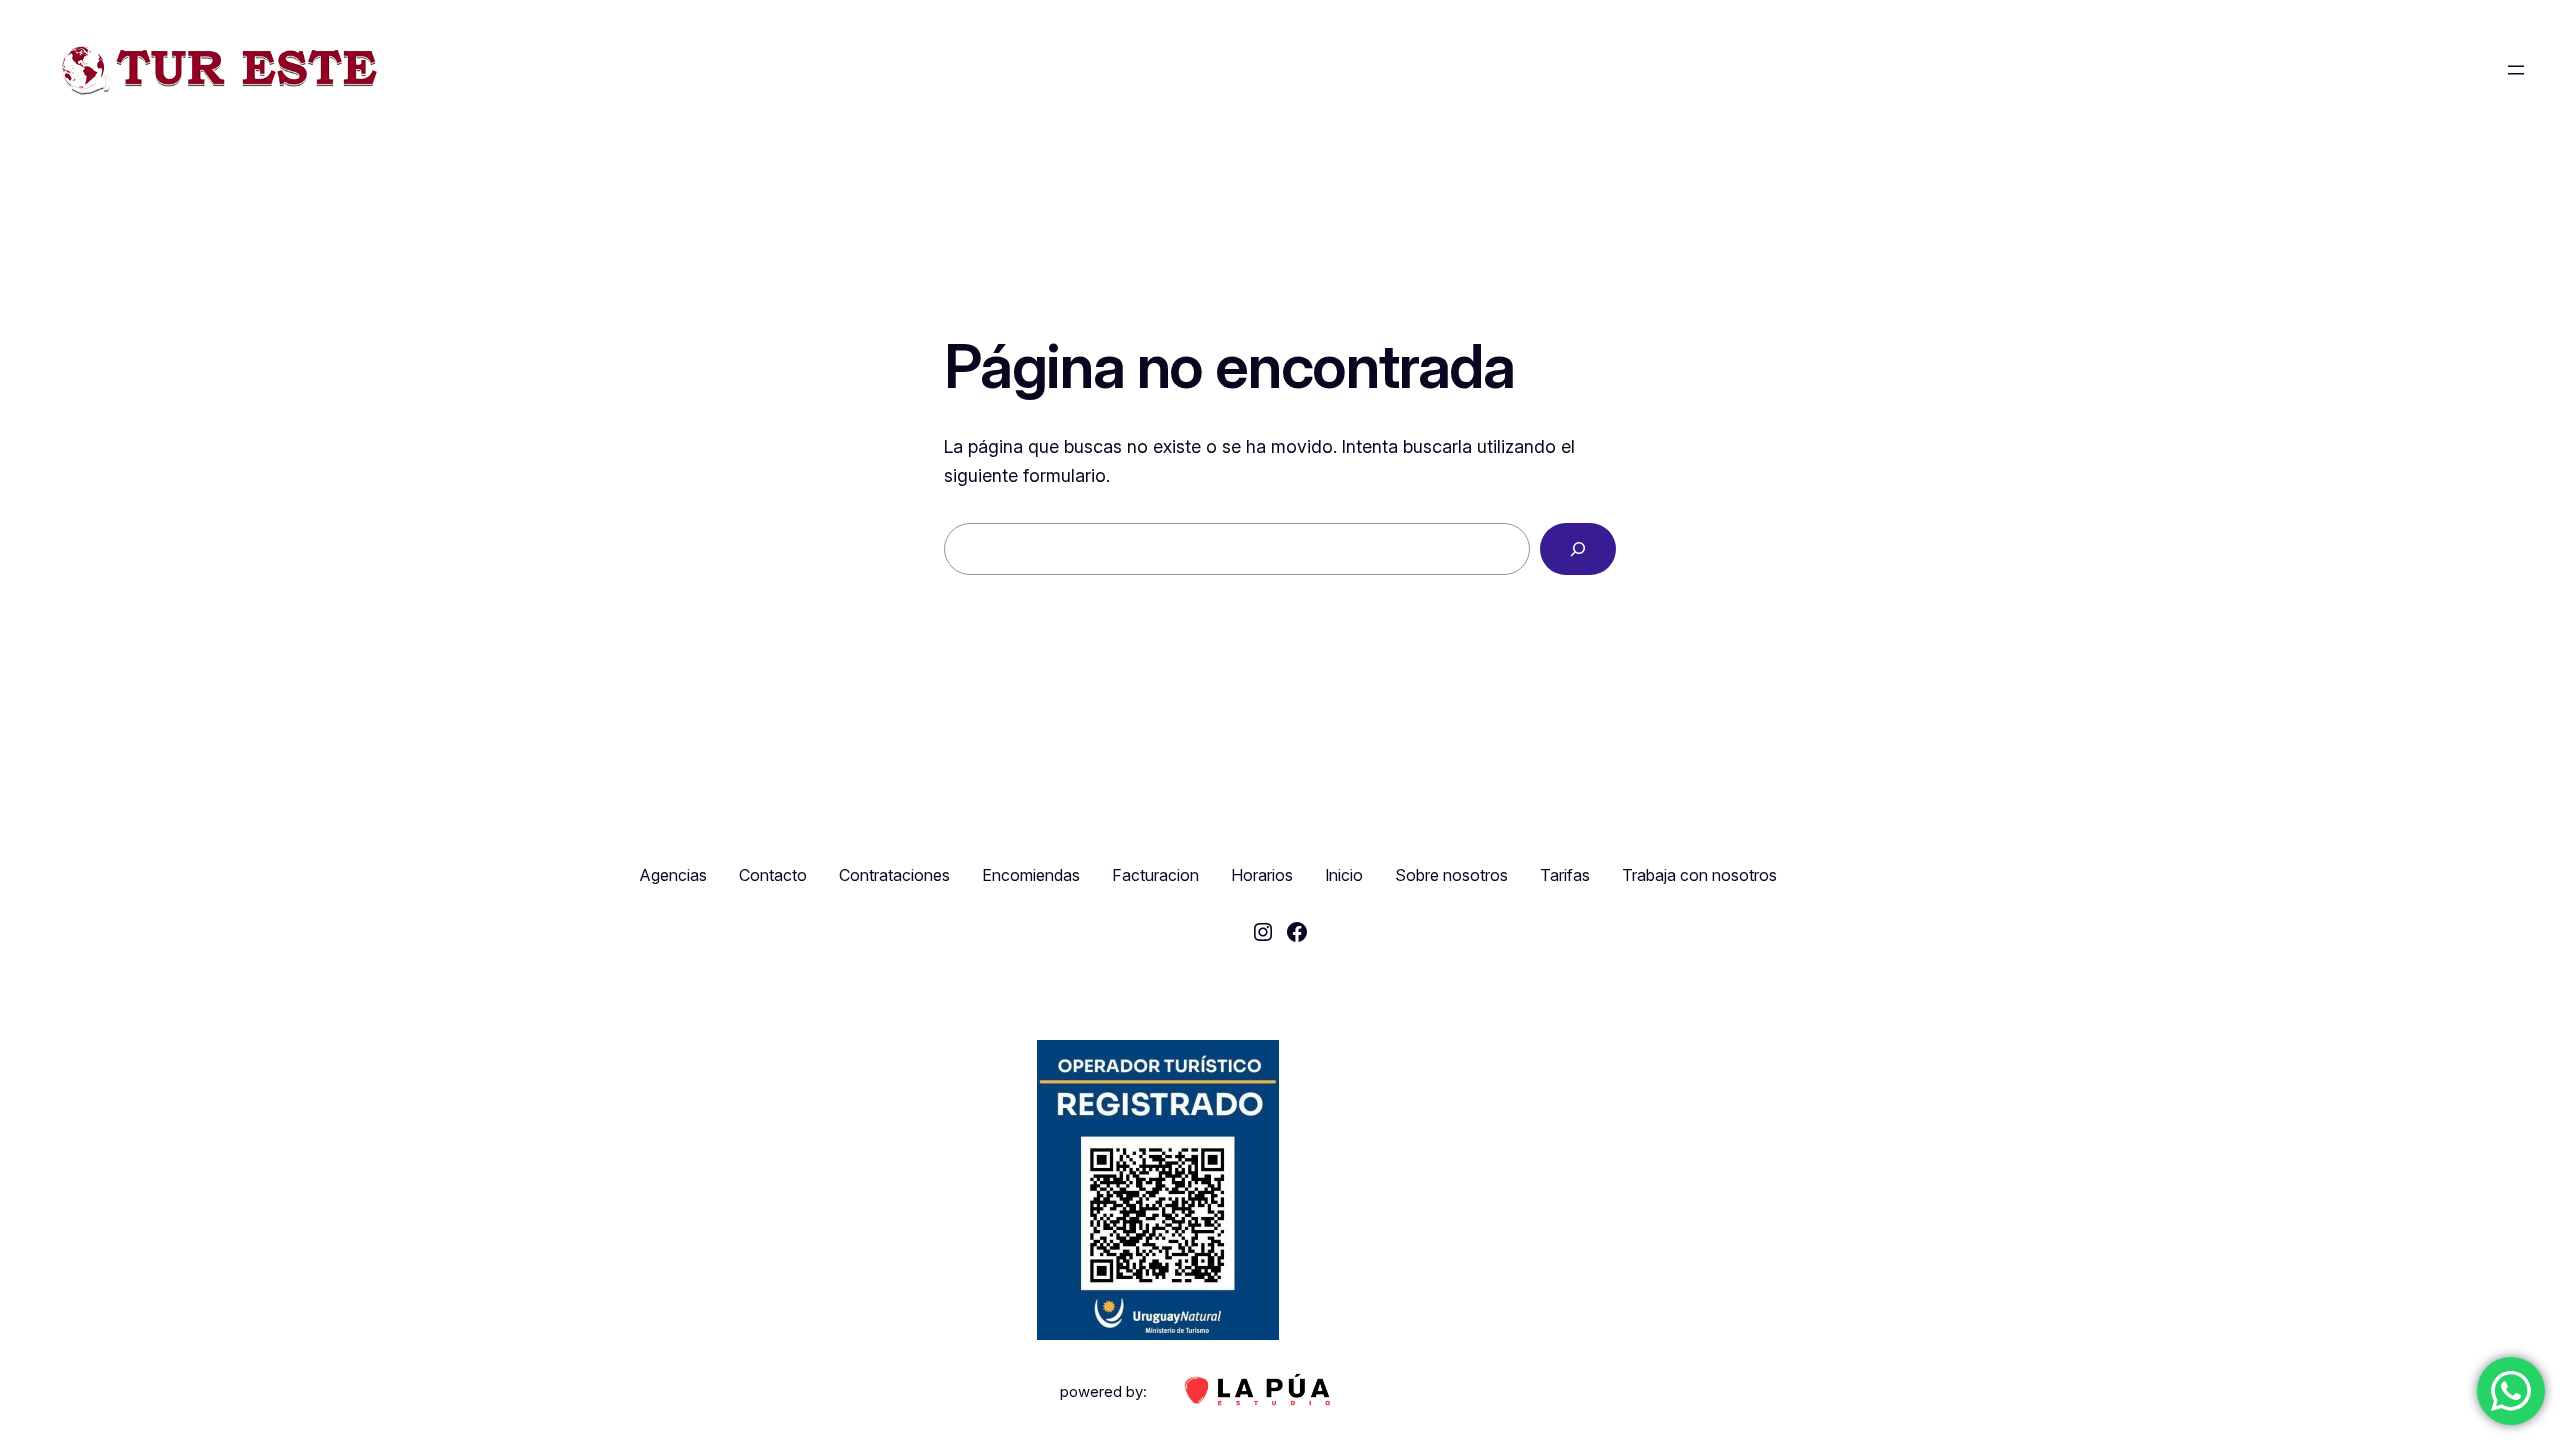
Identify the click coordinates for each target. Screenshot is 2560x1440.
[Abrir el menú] (2516, 70)
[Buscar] (1578, 549)
